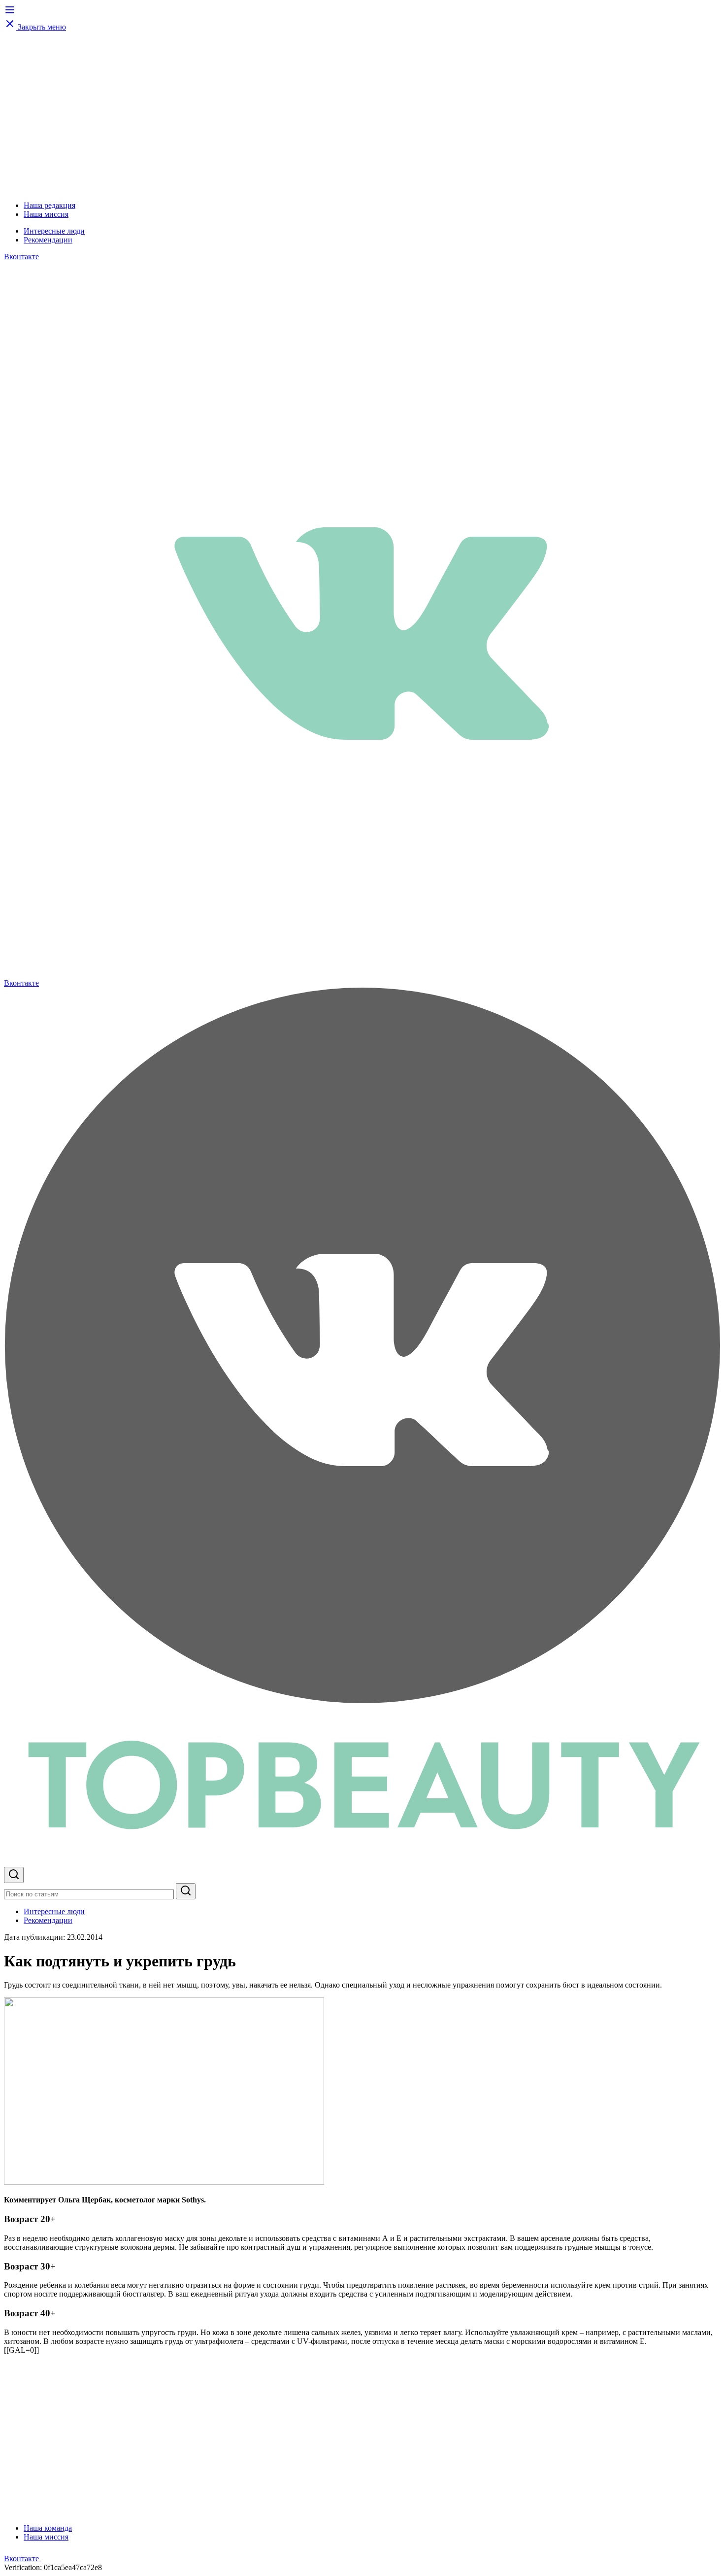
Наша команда (48, 2528)
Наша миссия (46, 214)
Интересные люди (54, 231)
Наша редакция (49, 205)
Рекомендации (48, 240)
